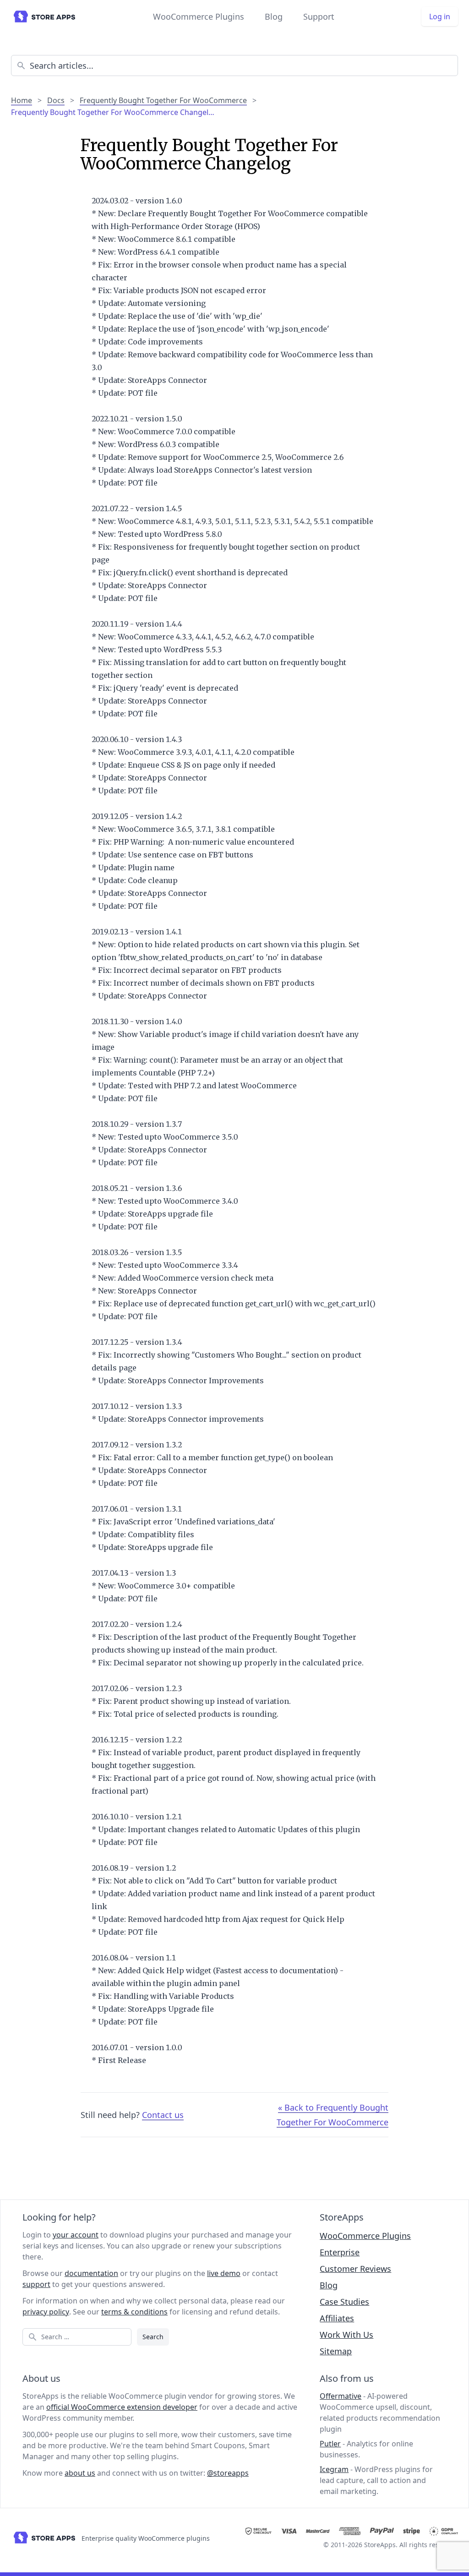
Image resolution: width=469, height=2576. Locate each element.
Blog (274, 16)
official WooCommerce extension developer (122, 2407)
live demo (224, 2273)
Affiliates (337, 2318)
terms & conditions (134, 2312)
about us (80, 2473)
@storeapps (228, 2473)
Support (319, 16)
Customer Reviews (355, 2269)
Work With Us (346, 2335)
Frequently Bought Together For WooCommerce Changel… (113, 112)
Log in (440, 16)
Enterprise (340, 2252)
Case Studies (344, 2302)
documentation (91, 2273)
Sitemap (336, 2351)
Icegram (334, 2469)
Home (22, 100)
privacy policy (46, 2312)
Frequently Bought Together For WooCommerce (163, 100)
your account (76, 2235)
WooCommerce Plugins (199, 16)
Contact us (163, 2115)
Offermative (341, 2396)
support (36, 2284)
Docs (56, 100)
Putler (330, 2444)
